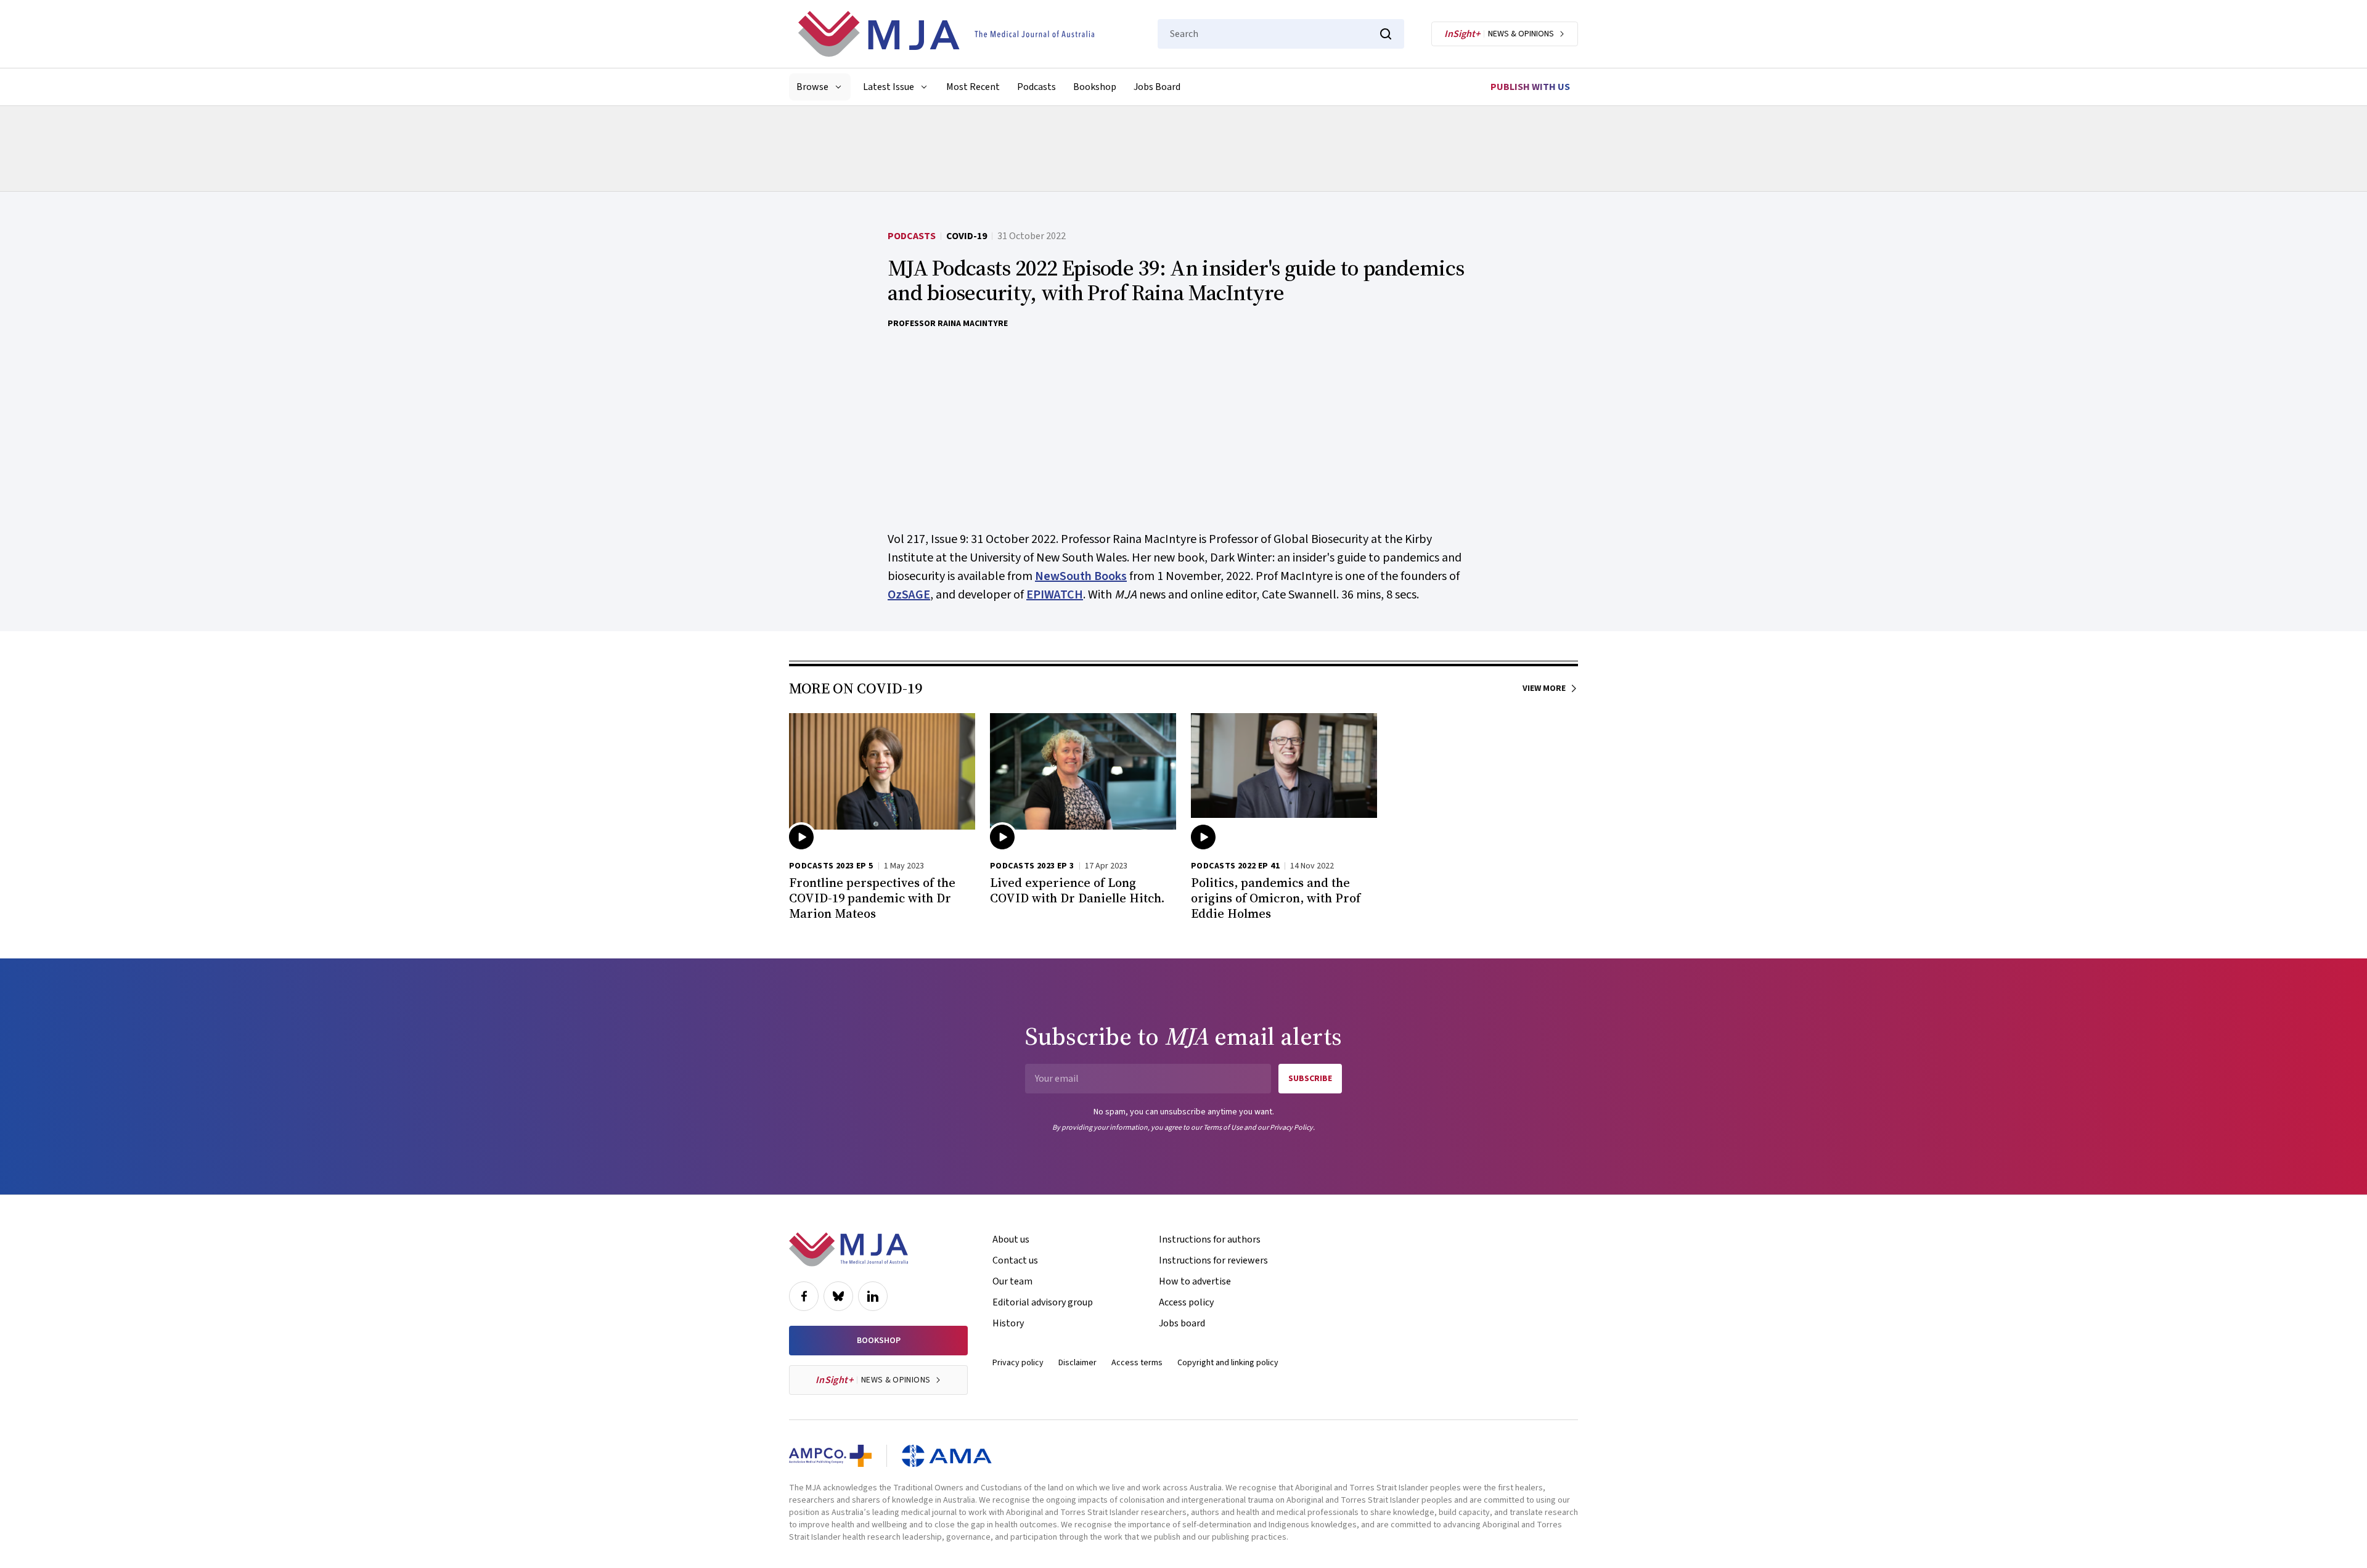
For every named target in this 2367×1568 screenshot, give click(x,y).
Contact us (1015, 1260)
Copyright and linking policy (1228, 1363)
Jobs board (1182, 1323)
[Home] (946, 34)
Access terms (1137, 1363)
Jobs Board (1157, 87)
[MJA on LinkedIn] (873, 1296)
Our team (1012, 1281)
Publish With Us (1530, 87)
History (1008, 1323)
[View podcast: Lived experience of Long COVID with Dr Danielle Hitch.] (1083, 775)
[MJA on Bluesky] (838, 1296)
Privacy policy (1018, 1363)
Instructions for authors (1210, 1239)
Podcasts (1036, 87)
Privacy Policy (1291, 1128)
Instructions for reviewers (1213, 1260)
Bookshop (1095, 87)
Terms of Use (1223, 1128)
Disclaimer (1077, 1363)
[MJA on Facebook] (804, 1296)
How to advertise (1195, 1281)
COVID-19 (967, 236)
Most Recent (973, 87)
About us (1011, 1239)
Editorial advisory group (1043, 1302)
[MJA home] (848, 1249)
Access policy (1186, 1302)
